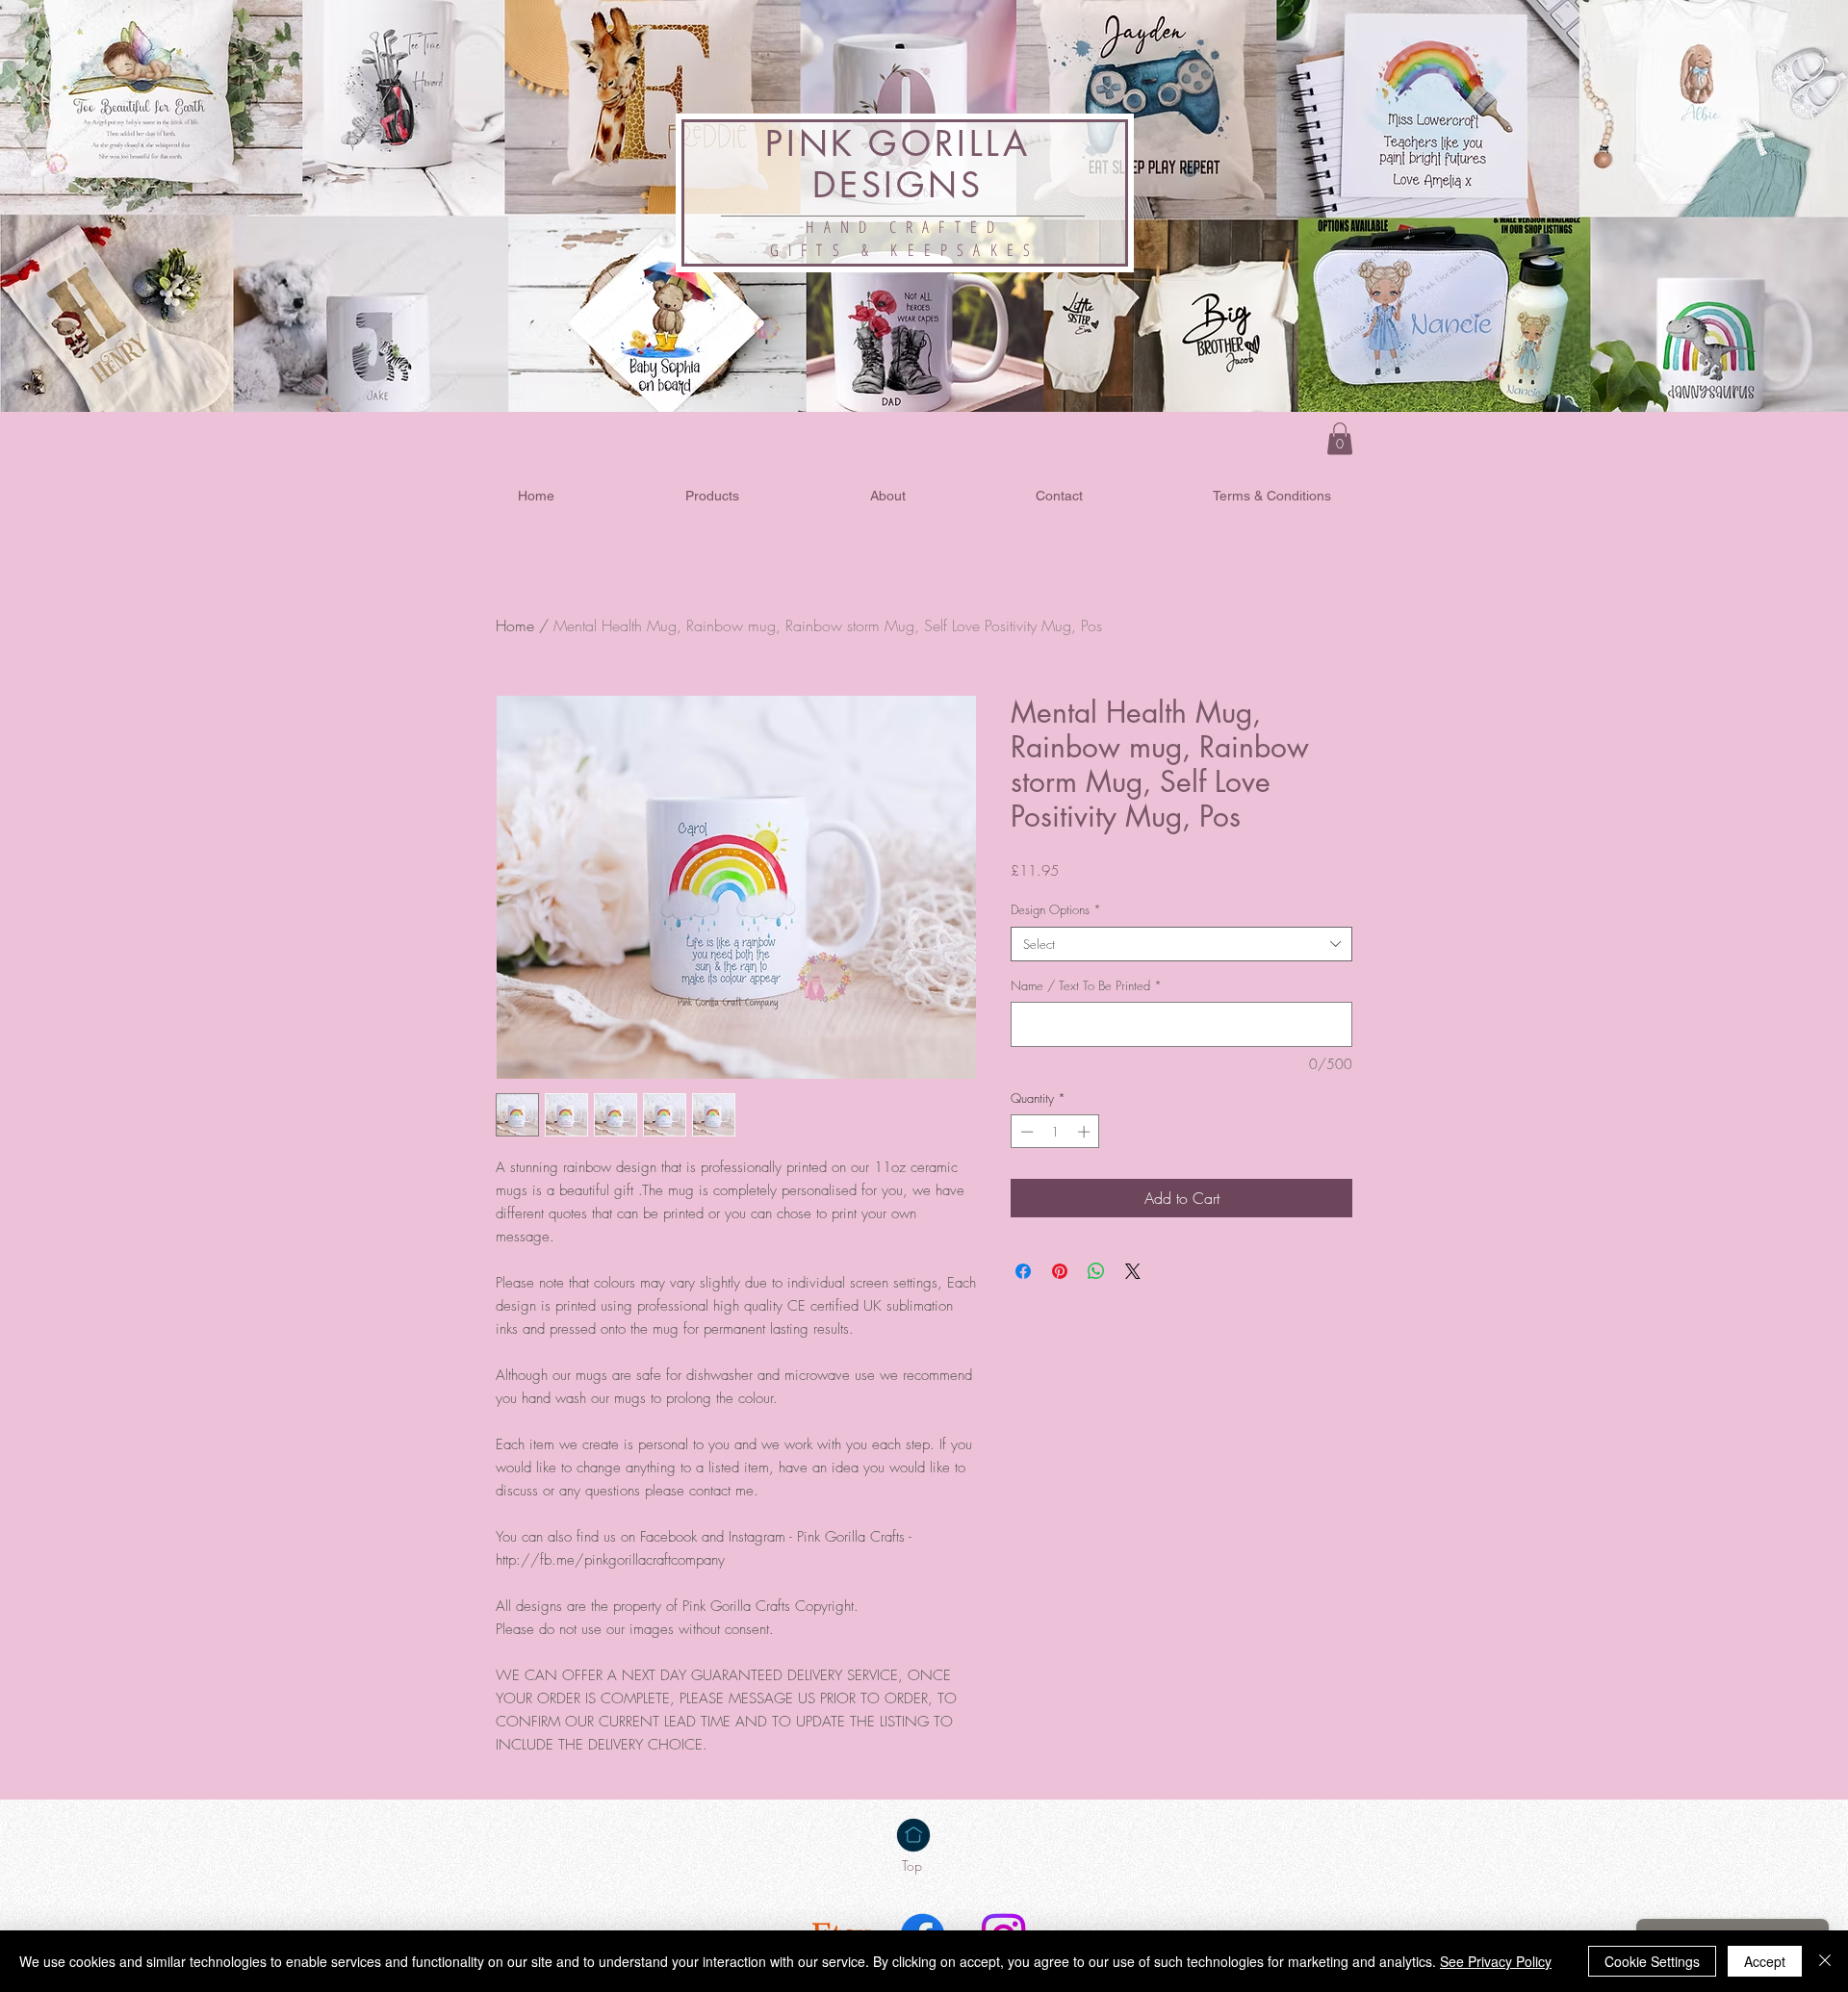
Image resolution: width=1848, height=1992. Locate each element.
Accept (1765, 1961)
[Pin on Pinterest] (1060, 1271)
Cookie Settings (1652, 1961)
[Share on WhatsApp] (1096, 1271)
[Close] (1825, 1961)
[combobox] (1181, 944)
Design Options (1056, 909)
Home (515, 626)
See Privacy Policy (1496, 1961)
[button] (1340, 438)
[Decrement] (1025, 1132)
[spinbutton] (1055, 1132)
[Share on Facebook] (1023, 1271)
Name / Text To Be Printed (1086, 985)
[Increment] (1086, 1132)
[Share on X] (1133, 1271)
